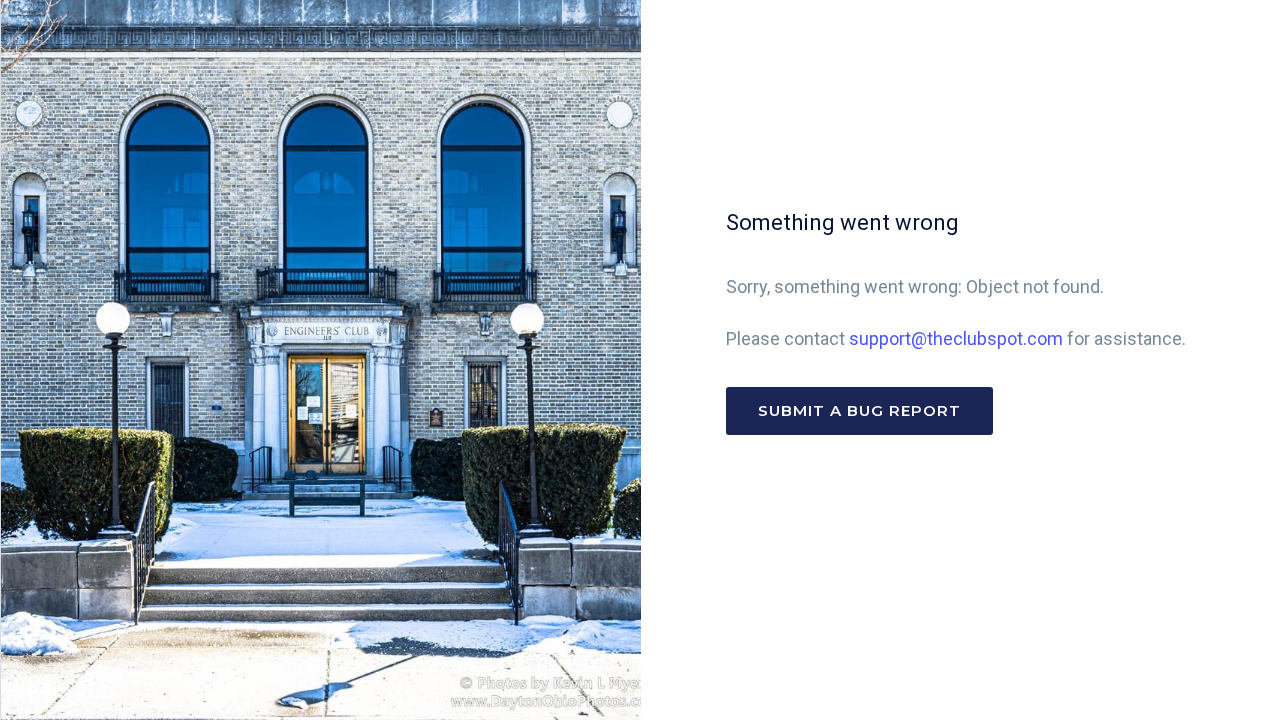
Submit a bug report (859, 410)
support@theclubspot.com (956, 338)
